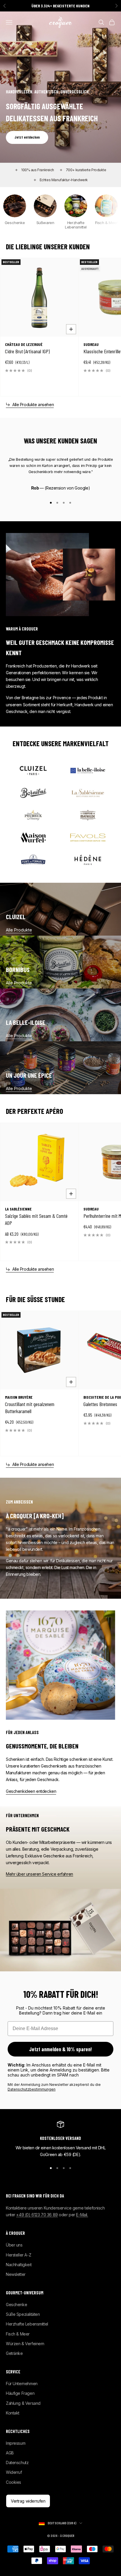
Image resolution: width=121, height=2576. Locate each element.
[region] (60, 2139)
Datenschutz (17, 2462)
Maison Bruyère (19, 1397)
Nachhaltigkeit (19, 2265)
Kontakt (13, 2413)
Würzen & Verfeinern (25, 2344)
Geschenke (16, 2305)
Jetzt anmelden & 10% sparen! (60, 2049)
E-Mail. (82, 2215)
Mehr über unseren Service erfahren (40, 1874)
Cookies (14, 2482)
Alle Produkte (19, 930)
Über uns (14, 2245)
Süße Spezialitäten (23, 2314)
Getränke (14, 2353)
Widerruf (14, 2472)
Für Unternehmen (22, 2384)
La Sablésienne (18, 1209)
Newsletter (16, 2274)
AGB (10, 2453)
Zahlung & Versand (23, 2403)
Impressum (16, 2443)
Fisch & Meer (18, 2334)
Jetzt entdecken (27, 137)
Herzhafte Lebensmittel (27, 2324)
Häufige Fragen (20, 2393)
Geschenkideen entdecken (31, 1791)
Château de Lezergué (24, 344)
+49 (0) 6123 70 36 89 (37, 2215)
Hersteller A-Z (19, 2255)
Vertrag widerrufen (28, 2501)
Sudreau (91, 344)
